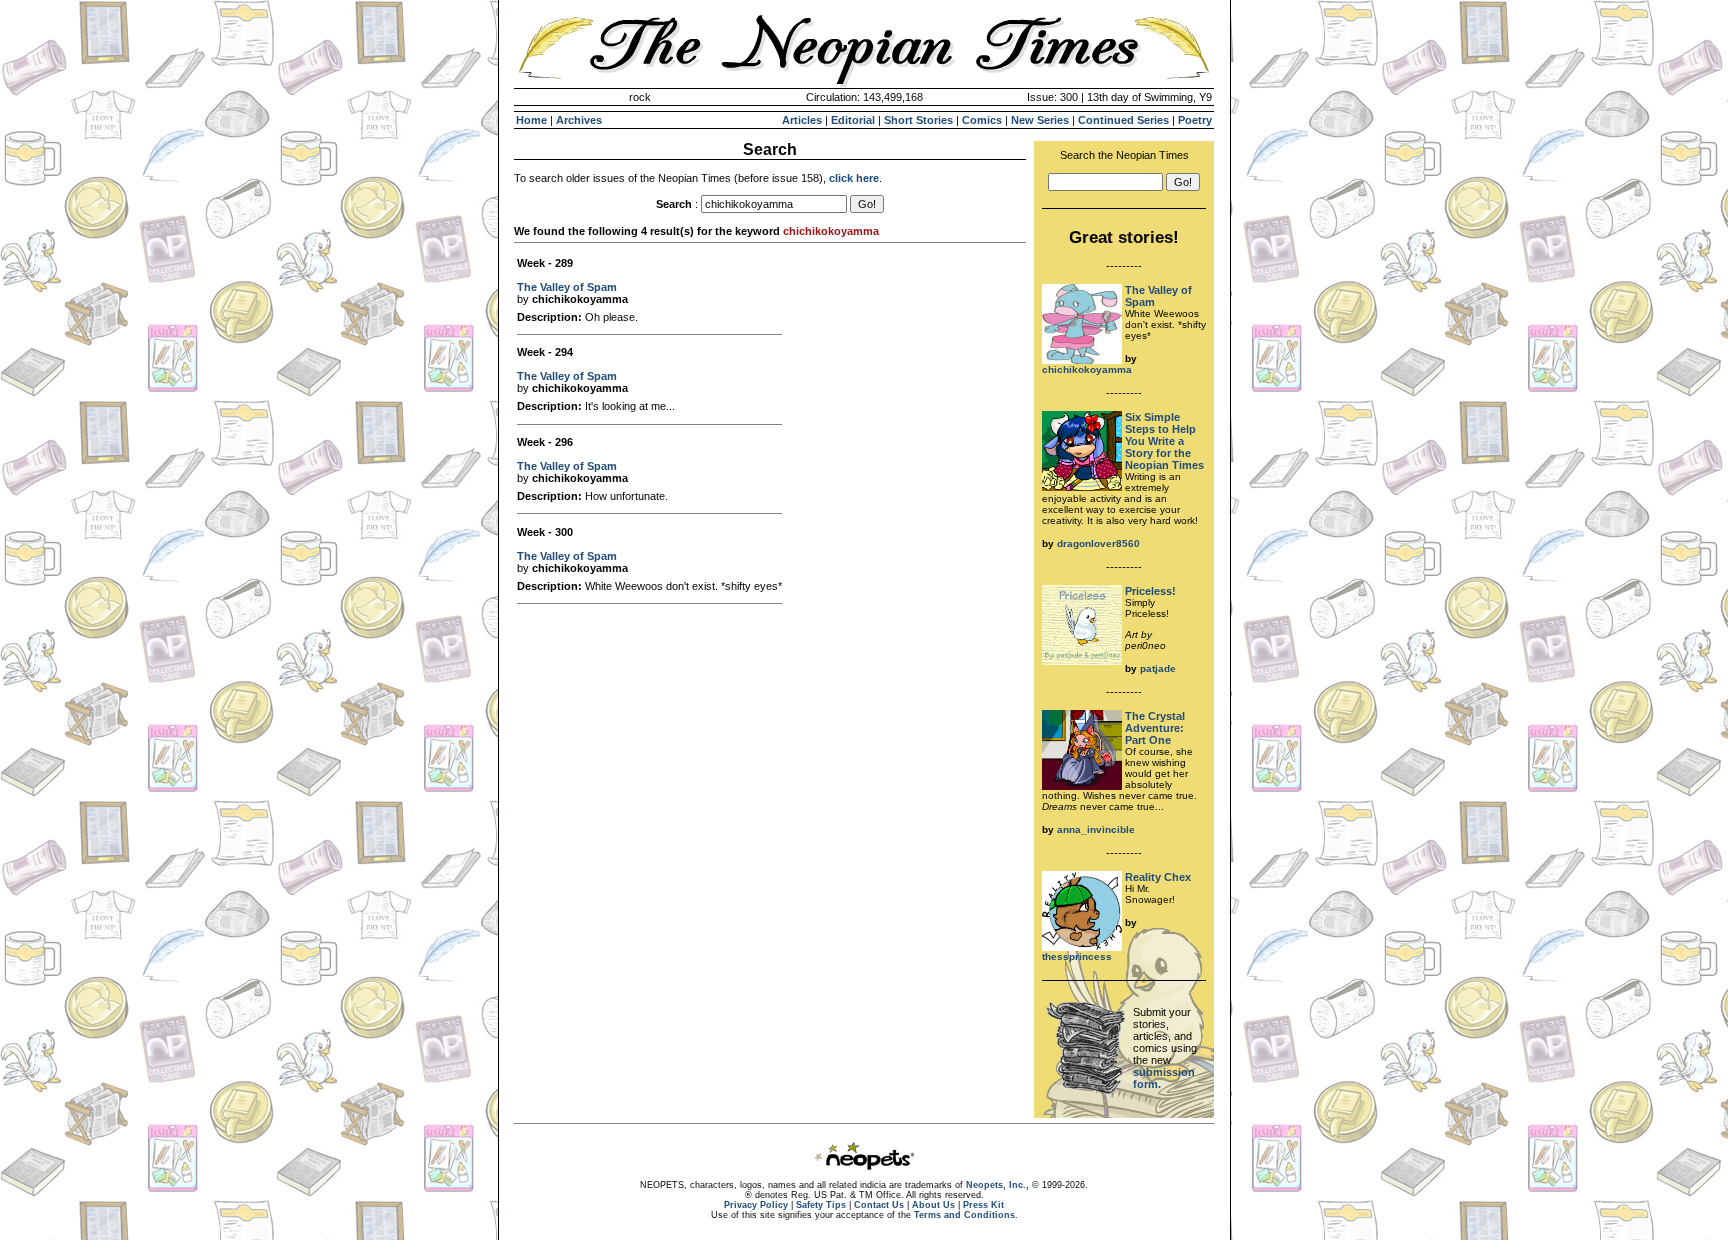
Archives (579, 120)
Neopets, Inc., (997, 1185)
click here (854, 178)
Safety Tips (821, 1205)
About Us (933, 1205)
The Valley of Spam (567, 287)
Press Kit (983, 1205)
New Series (1040, 120)
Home (531, 120)
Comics (982, 120)
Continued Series (1123, 120)
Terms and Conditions (964, 1215)
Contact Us (879, 1205)
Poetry (1195, 120)
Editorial (853, 120)
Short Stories (918, 120)
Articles (802, 120)
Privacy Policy (756, 1205)
